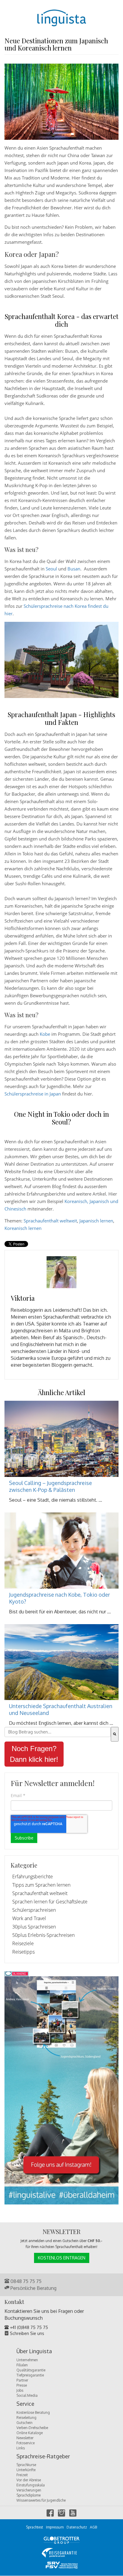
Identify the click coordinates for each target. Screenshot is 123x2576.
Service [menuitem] (25, 2404)
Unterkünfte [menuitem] (26, 2470)
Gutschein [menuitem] (24, 2423)
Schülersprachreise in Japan (33, 1094)
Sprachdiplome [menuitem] (29, 2495)
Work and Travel (29, 1918)
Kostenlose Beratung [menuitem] (33, 2412)
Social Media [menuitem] (27, 2395)
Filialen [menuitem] (22, 2365)
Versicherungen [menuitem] (29, 2490)
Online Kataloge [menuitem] (30, 2433)
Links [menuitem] (21, 2448)
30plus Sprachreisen (34, 1927)
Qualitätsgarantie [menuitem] (31, 2370)
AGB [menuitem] (93, 2527)
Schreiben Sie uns (26, 2333)
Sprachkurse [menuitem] (26, 2465)
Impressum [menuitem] (55, 2527)
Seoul (51, 569)
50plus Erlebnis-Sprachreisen (43, 1935)
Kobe (45, 1034)
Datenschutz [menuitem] (77, 2527)
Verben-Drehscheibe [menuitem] (32, 2428)
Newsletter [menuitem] (25, 2438)
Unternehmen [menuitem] (27, 2360)
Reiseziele (23, 1943)
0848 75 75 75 (25, 2281)
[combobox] (58, 1732)
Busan (74, 569)
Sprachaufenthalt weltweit (50, 1221)
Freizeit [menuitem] (22, 2475)
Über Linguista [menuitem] (34, 2351)
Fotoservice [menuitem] (26, 2443)
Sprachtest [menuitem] (34, 2527)
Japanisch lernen (96, 1221)
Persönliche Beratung (33, 2288)
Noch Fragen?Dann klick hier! (34, 1754)
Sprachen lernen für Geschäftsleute (50, 1902)
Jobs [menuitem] (20, 2390)
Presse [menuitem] (22, 2385)
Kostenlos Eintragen (62, 2258)
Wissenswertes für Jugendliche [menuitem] (41, 2500)
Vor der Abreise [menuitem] (29, 2480)
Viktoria (23, 1298)
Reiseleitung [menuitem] (26, 2418)
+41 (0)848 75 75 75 (28, 2327)
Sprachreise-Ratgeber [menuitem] (43, 2457)
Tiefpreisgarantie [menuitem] (30, 2375)
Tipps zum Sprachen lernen (41, 1885)
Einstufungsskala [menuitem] (31, 2485)
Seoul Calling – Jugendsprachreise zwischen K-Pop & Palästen (50, 1486)
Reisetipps (23, 1952)
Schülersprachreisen (34, 1910)
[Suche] (115, 1734)
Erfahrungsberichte (33, 1877)
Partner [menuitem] (22, 2380)
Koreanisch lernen (23, 1228)
